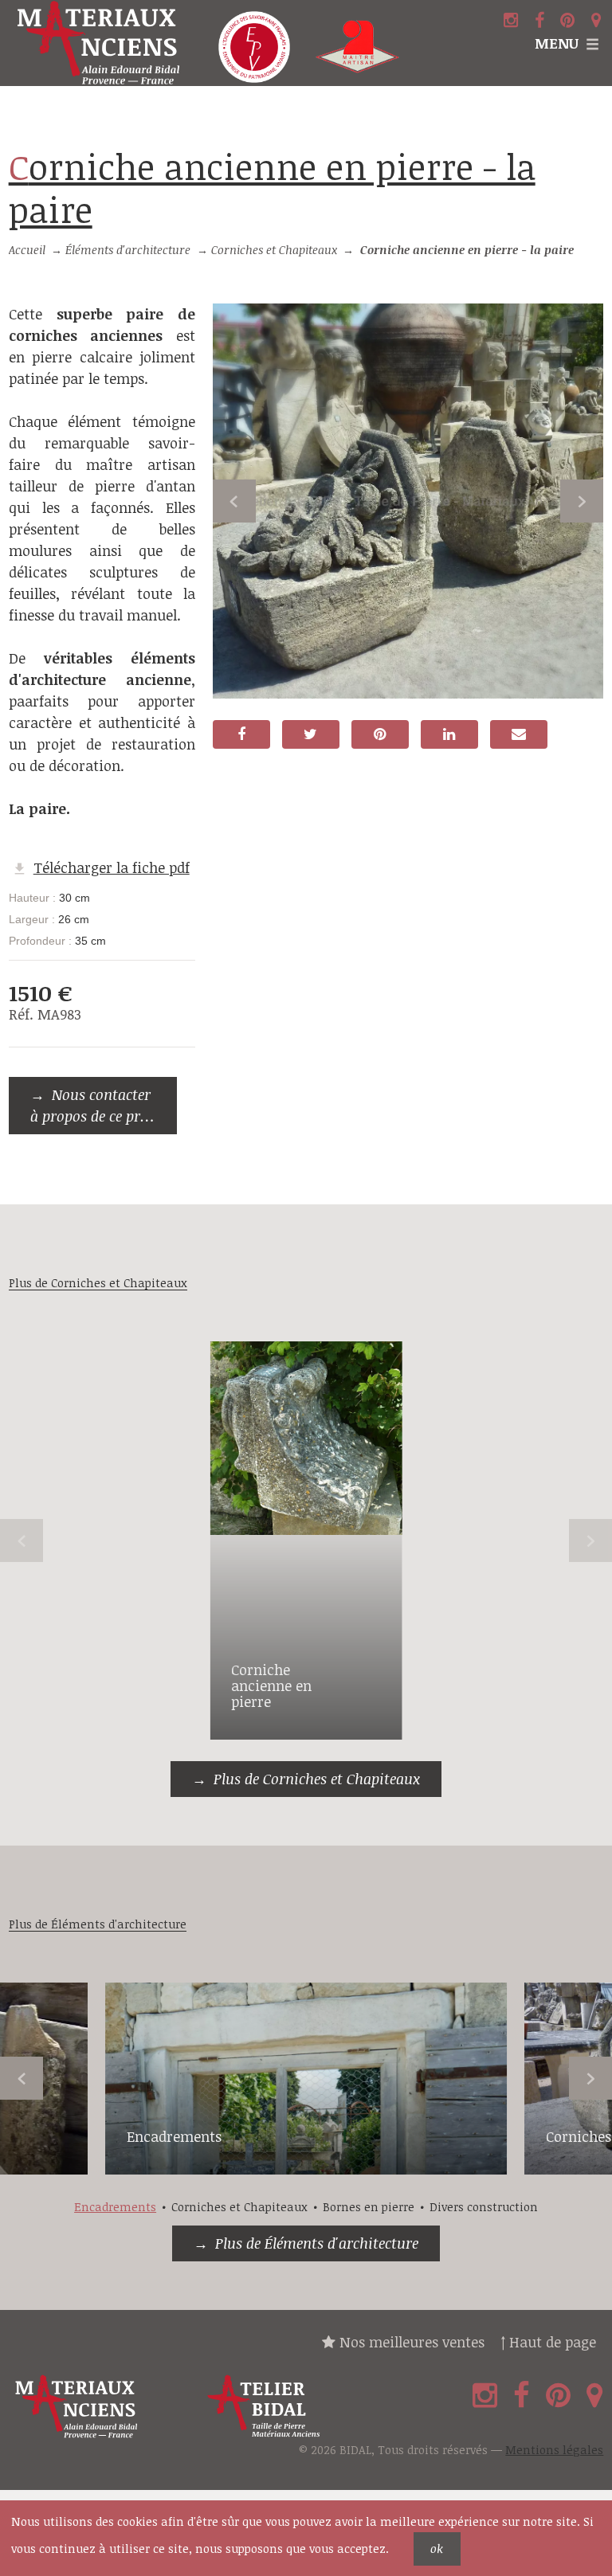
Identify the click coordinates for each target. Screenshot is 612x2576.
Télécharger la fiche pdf (112, 867)
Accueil (27, 250)
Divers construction (484, 2207)
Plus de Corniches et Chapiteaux (317, 1779)
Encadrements (174, 2136)
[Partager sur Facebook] (241, 734)
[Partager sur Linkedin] (449, 734)
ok (437, 2549)
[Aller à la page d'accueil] (102, 43)
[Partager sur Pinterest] (380, 734)
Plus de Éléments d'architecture (317, 2243)
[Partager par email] (519, 734)
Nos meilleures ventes (410, 2342)
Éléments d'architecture (128, 250)
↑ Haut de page (548, 2342)
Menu (557, 43)
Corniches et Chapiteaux (274, 250)
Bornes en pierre (369, 2207)
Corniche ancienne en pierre (271, 1685)
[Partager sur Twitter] (311, 734)
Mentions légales (554, 2450)
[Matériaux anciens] (102, 2407)
